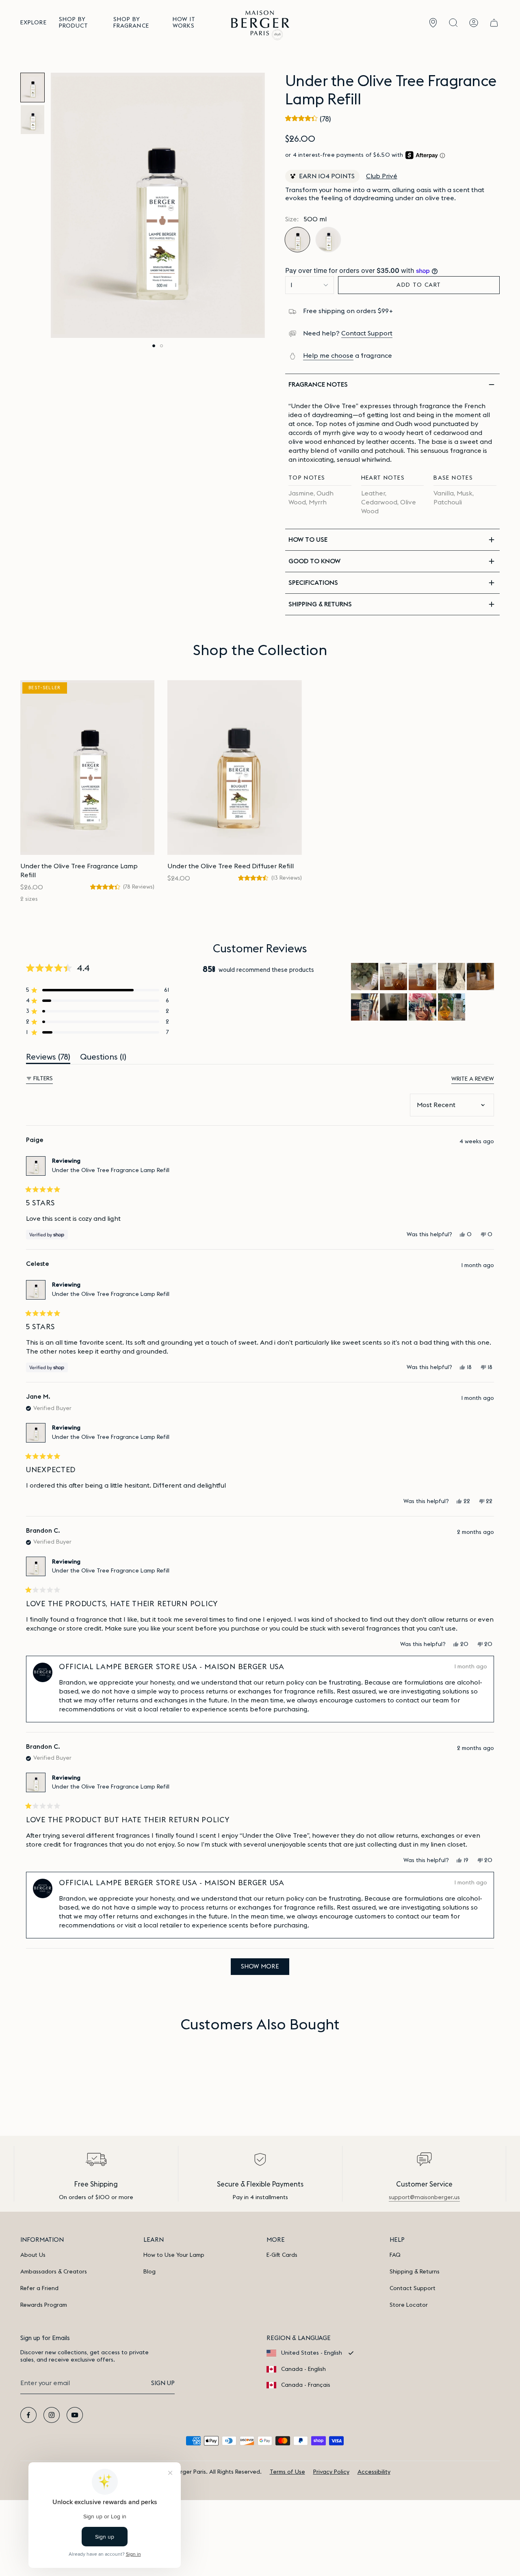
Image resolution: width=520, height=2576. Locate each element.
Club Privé (382, 176)
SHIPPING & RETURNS (320, 604)
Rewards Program (44, 2305)
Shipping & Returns (415, 2272)
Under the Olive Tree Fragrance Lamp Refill (111, 1170)
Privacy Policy (331, 2472)
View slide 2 (161, 346)
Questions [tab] (103, 1059)
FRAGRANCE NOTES (318, 385)
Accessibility (374, 2472)
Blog (149, 2272)
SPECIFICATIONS (313, 583)
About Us (33, 2255)
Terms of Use (287, 2472)
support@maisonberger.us (424, 2197)
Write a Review (473, 1080)
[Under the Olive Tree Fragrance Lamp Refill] (87, 768)
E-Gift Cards (282, 2255)
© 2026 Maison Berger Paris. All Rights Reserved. (196, 2472)
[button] (34, 23)
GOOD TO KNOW (314, 561)
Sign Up (163, 2383)
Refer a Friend (39, 2288)
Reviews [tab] (48, 1059)
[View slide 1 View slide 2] (158, 205)
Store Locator (409, 2305)
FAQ (395, 2255)
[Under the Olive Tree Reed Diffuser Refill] (234, 768)
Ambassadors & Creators (54, 2272)
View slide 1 (154, 346)
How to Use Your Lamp (174, 2255)
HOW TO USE (308, 540)
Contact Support (367, 333)
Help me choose (328, 356)
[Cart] (494, 23)
